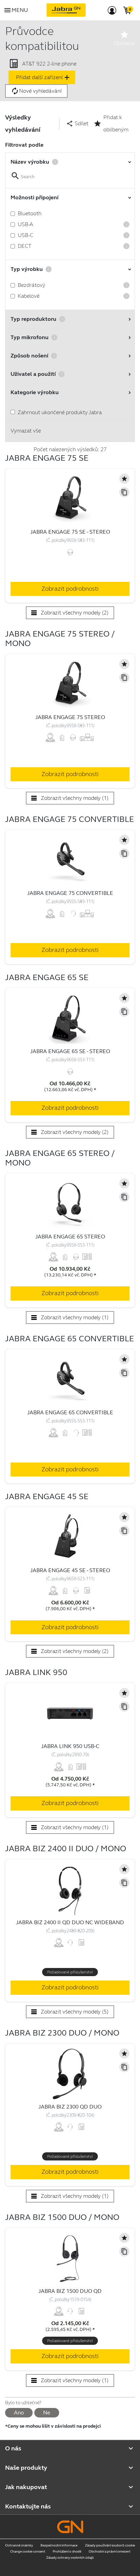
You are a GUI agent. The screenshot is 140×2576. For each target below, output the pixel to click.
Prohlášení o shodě (67, 2552)
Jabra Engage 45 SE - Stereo (70, 1570)
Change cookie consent (28, 2552)
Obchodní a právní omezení (109, 2552)
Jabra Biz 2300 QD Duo (70, 2107)
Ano (19, 2413)
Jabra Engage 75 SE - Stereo (70, 532)
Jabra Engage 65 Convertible (70, 1412)
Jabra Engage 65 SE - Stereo (70, 1051)
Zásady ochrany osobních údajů (70, 2558)
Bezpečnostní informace (59, 2545)
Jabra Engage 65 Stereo (70, 1237)
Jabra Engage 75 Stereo (70, 717)
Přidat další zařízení (43, 77)
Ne (47, 2413)
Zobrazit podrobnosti (70, 589)
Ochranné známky (19, 2545)
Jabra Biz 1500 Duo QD (70, 2291)
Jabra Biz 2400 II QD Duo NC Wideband (70, 1922)
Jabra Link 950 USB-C (70, 1746)
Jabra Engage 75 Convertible (70, 893)
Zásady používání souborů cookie (110, 2545)
